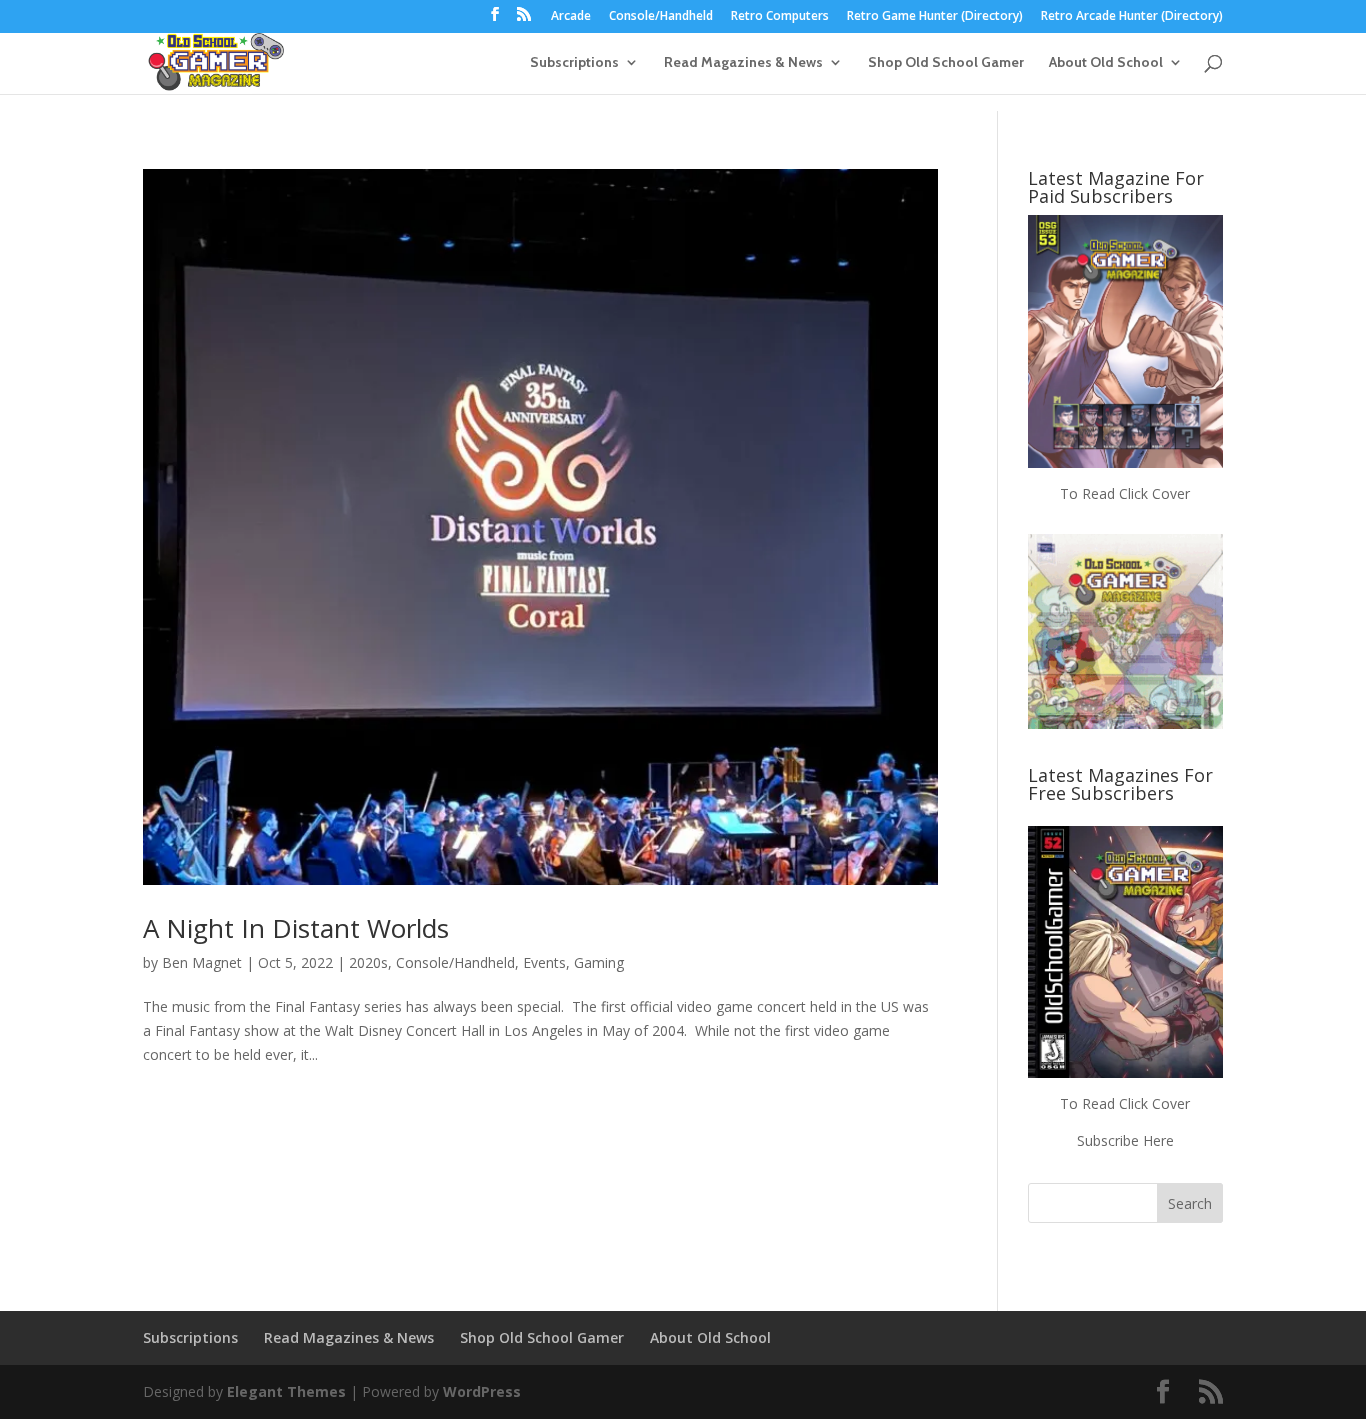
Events (544, 962)
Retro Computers (780, 17)
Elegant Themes (286, 1391)
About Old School (1106, 63)
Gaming (599, 962)
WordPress (482, 1391)
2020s (368, 962)
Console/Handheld (661, 17)
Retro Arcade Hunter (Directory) (1132, 17)
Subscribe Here (1125, 1140)
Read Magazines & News (743, 63)
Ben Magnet (202, 962)
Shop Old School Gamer (946, 63)
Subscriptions (574, 63)
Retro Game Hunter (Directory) (935, 17)
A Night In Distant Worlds (296, 928)
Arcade (571, 17)
